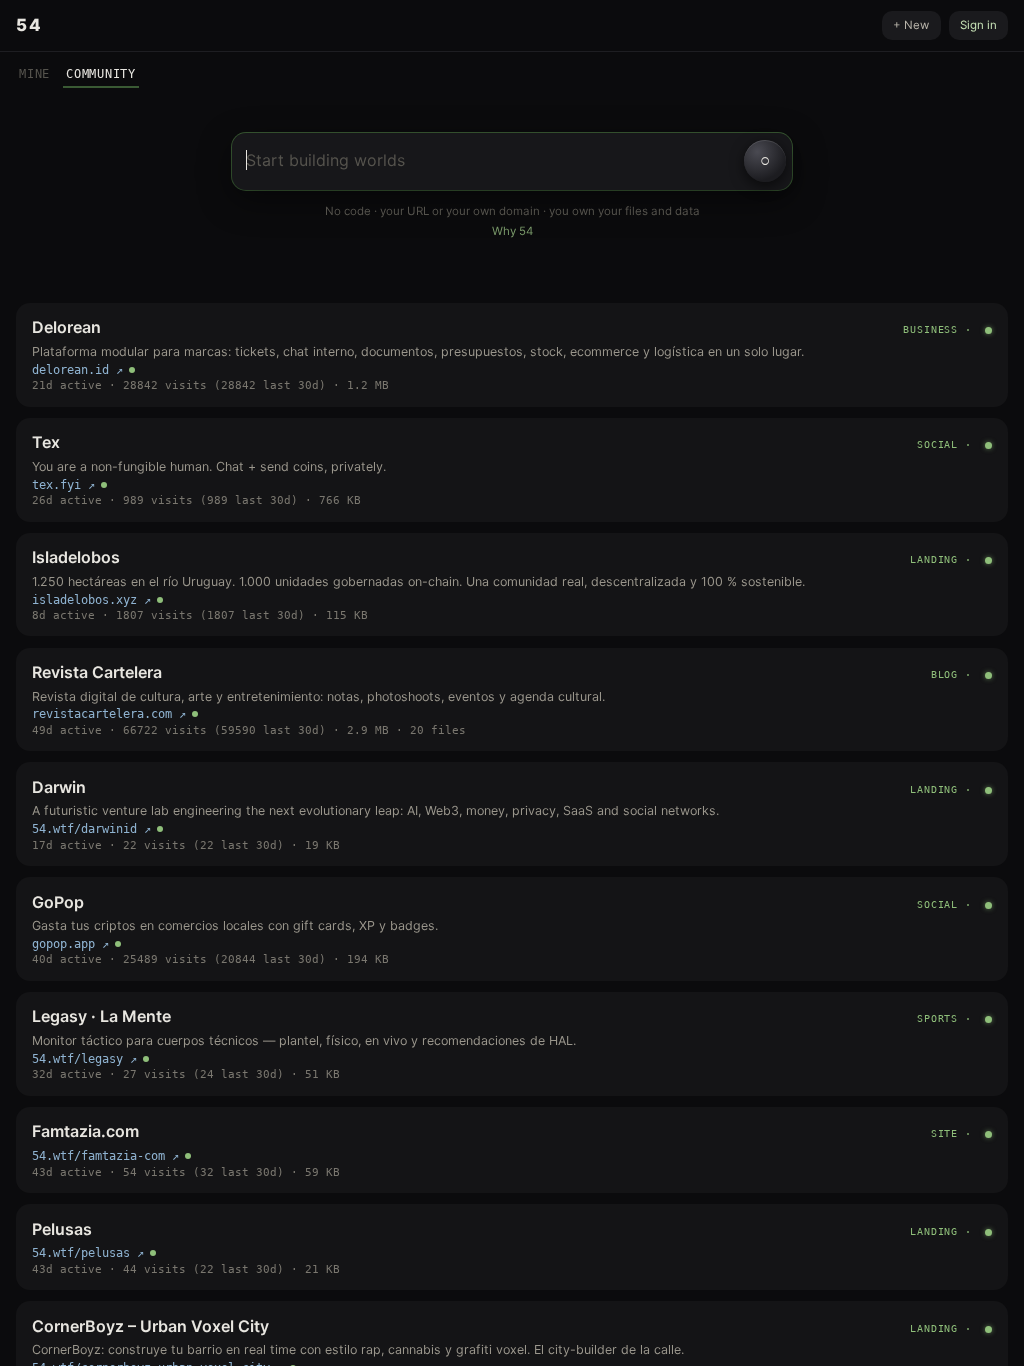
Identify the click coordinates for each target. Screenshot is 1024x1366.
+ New (911, 25)
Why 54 (512, 231)
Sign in (978, 25)
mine (34, 73)
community (101, 73)
